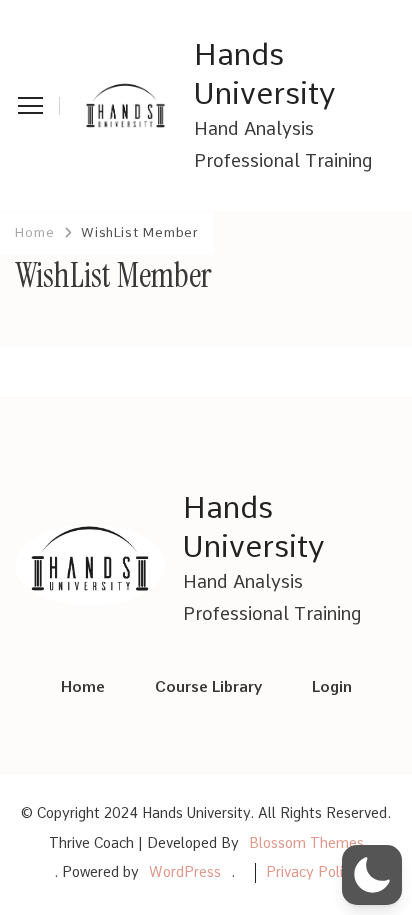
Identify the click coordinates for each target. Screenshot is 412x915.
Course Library (208, 687)
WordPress (185, 872)
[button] (372, 875)
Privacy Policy (312, 872)
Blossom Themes (306, 843)
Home (83, 687)
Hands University (265, 73)
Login (332, 687)
